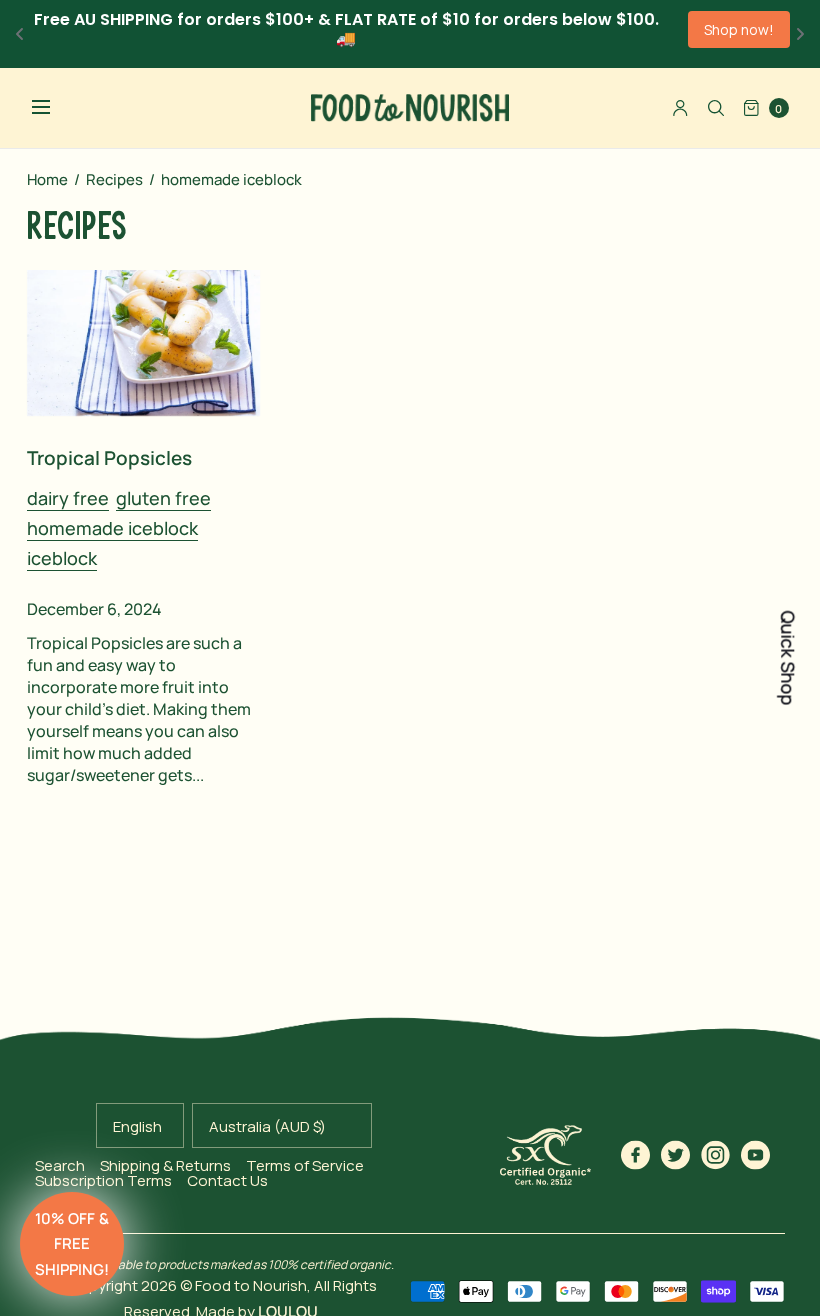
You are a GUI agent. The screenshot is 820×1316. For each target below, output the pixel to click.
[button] (72, 1244)
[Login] (680, 108)
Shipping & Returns (165, 1165)
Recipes (114, 179)
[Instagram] (716, 1155)
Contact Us (227, 1180)
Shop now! (739, 29)
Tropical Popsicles (109, 458)
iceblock (62, 558)
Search (60, 1165)
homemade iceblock (112, 528)
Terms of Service (305, 1165)
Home (47, 179)
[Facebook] (636, 1155)
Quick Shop (788, 658)
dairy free (68, 498)
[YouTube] (756, 1155)
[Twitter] (676, 1155)
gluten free (163, 498)
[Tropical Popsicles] (144, 343)
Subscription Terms (103, 1180)
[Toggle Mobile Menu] (54, 108)
